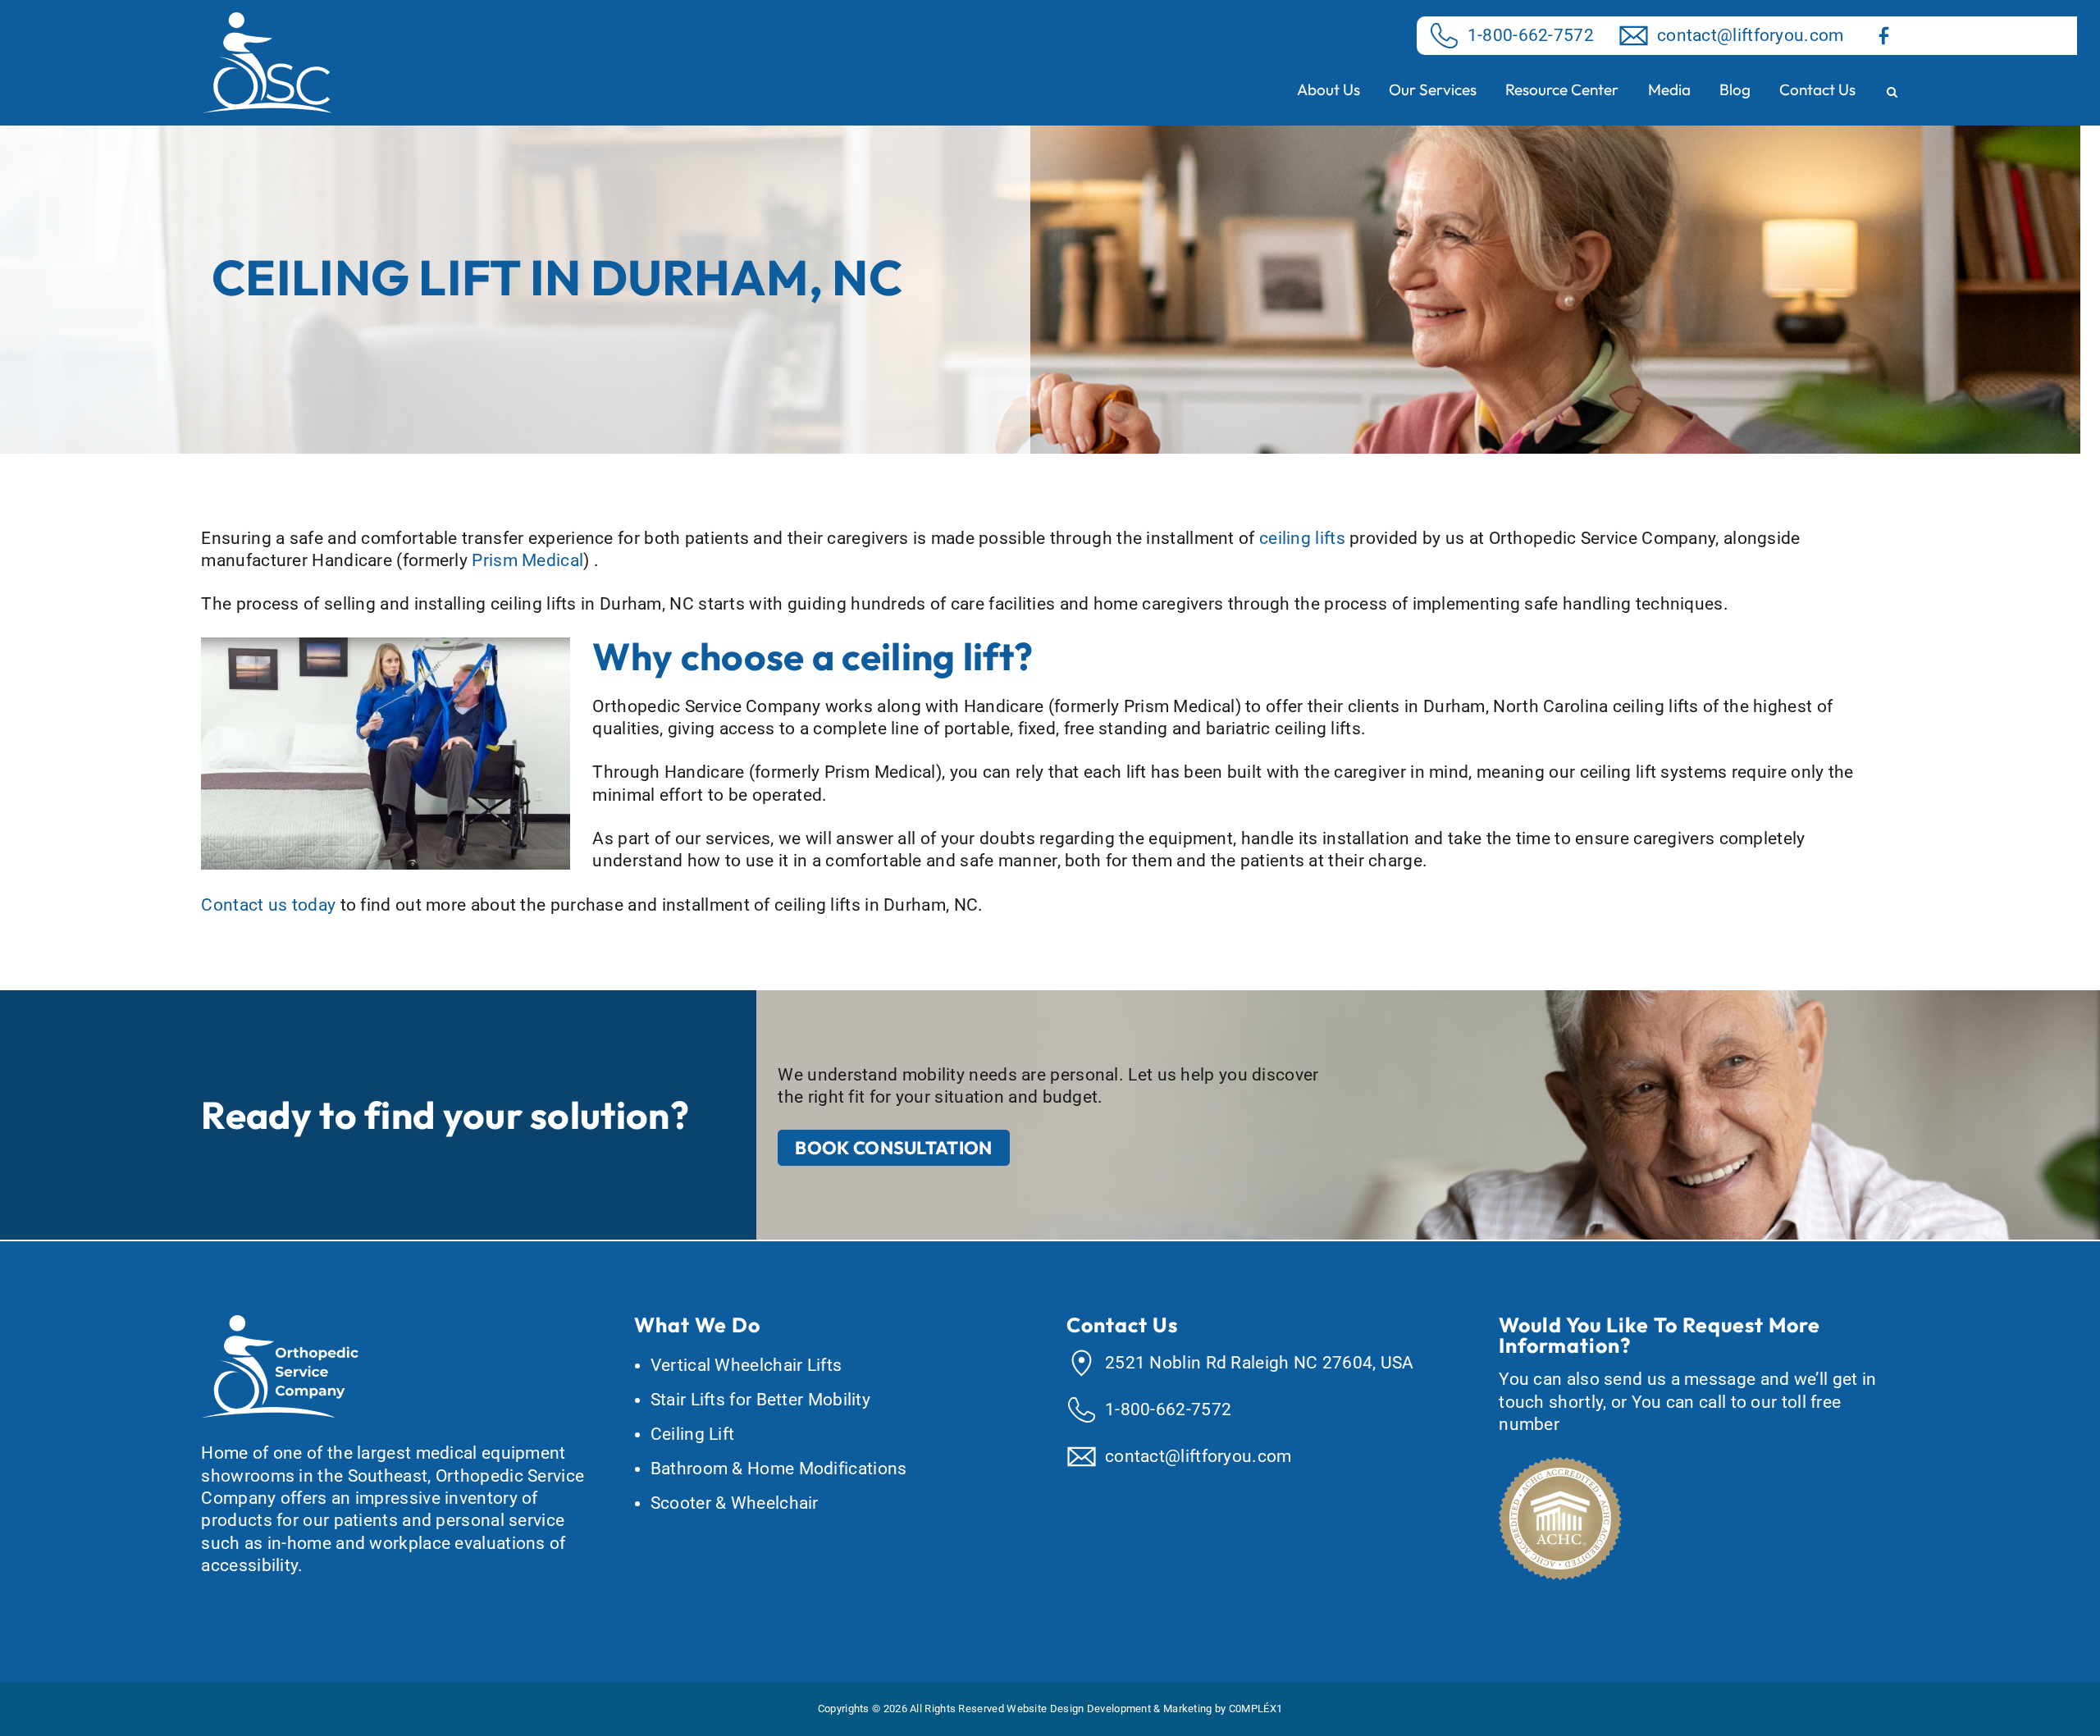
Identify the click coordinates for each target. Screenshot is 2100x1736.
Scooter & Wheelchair (735, 1503)
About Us (1328, 89)
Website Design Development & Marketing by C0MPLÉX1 (1144, 1709)
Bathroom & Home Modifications (779, 1469)
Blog (1735, 89)
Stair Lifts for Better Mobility (760, 1400)
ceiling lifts (1302, 538)
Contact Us (1817, 89)
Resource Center (1562, 89)
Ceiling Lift (693, 1434)
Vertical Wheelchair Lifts (746, 1365)
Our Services (1433, 89)
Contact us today (268, 905)
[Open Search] (1892, 93)
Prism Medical (527, 560)
